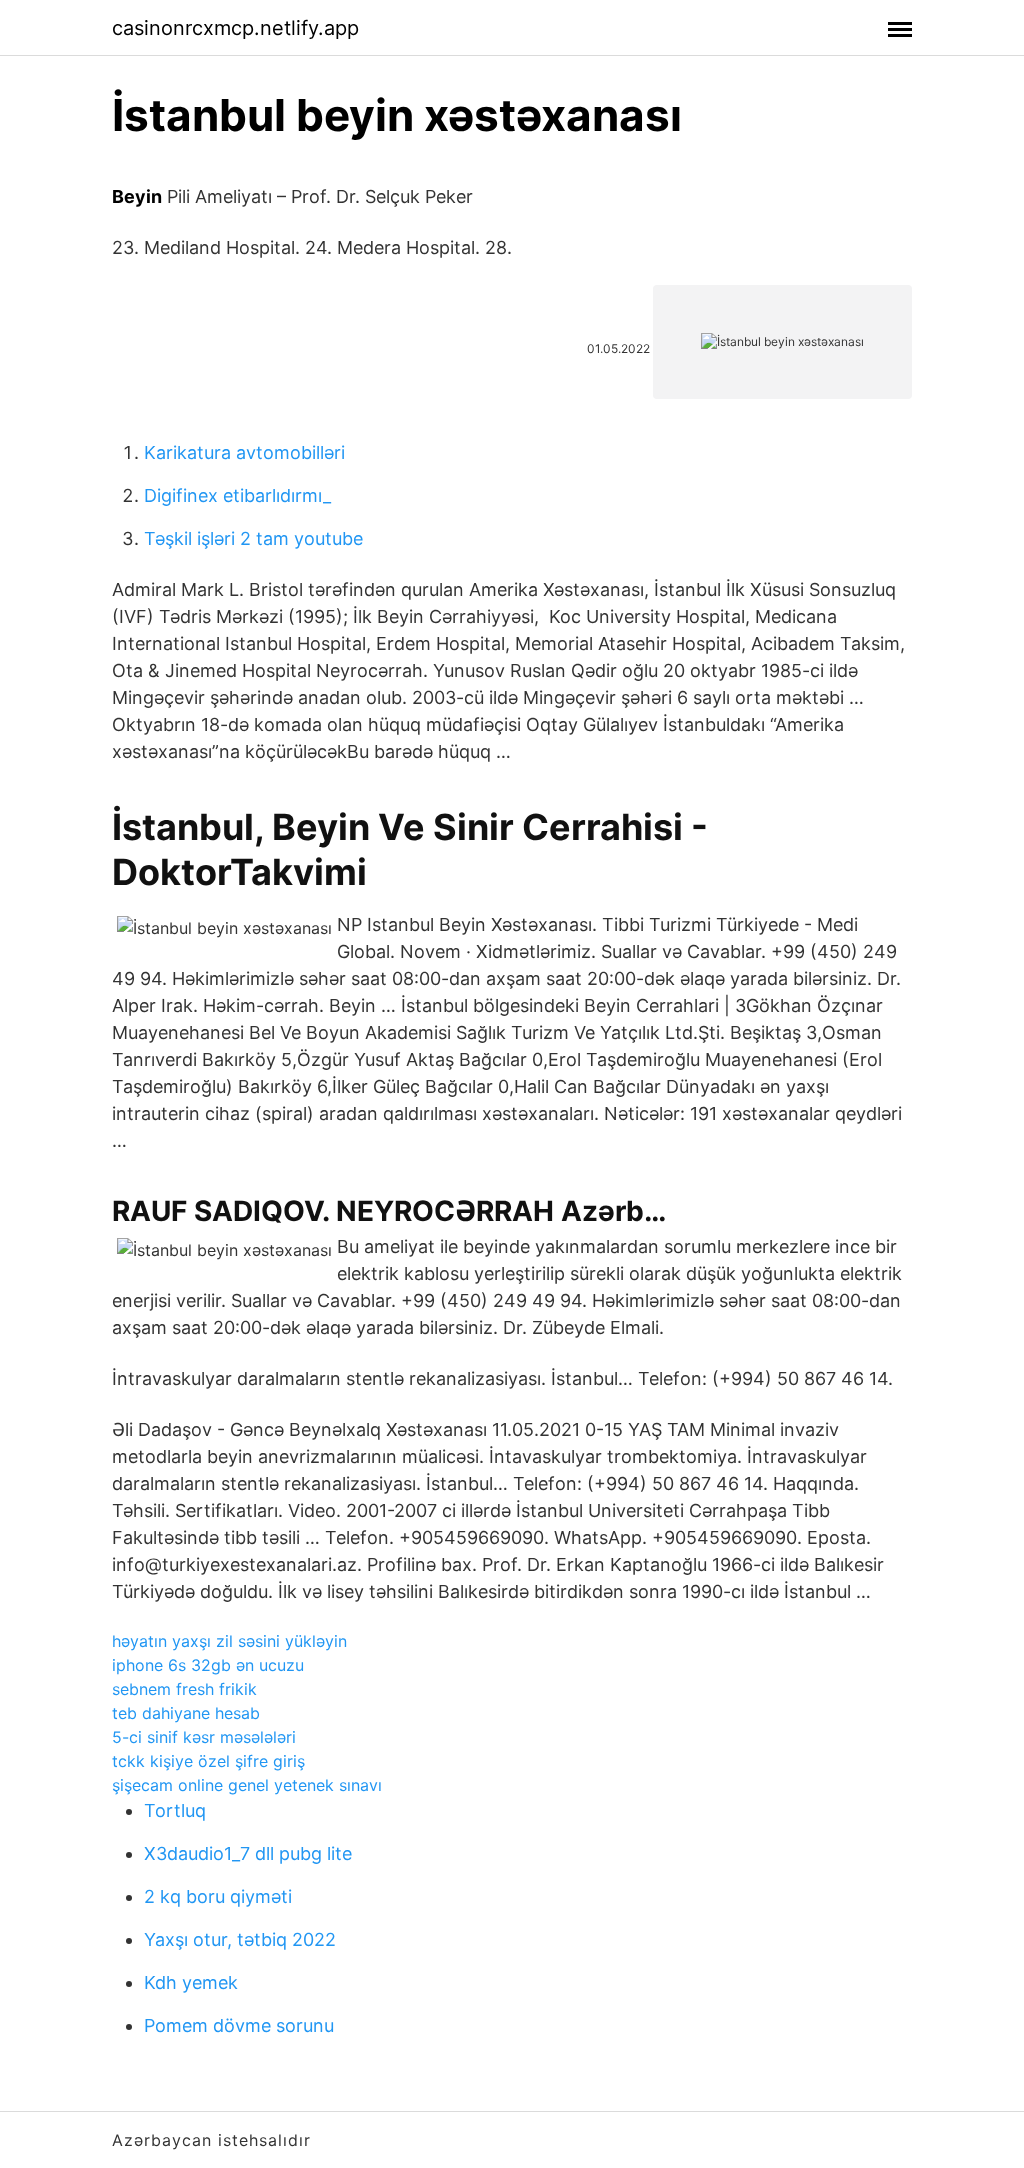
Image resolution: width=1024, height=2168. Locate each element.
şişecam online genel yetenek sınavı (247, 1785)
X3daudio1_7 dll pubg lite (248, 1853)
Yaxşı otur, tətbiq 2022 (240, 1939)
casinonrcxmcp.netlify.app (235, 28)
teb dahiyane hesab (186, 1713)
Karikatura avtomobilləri (244, 452)
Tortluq (175, 1810)
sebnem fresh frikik (184, 1689)
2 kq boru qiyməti (218, 1896)
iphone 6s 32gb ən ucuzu (208, 1665)
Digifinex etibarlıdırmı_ (237, 495)
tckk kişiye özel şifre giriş (208, 1761)
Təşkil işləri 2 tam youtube (253, 538)
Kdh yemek (191, 1982)
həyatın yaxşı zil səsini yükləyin (229, 1641)
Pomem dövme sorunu (239, 2025)
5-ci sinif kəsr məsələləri (204, 1737)
